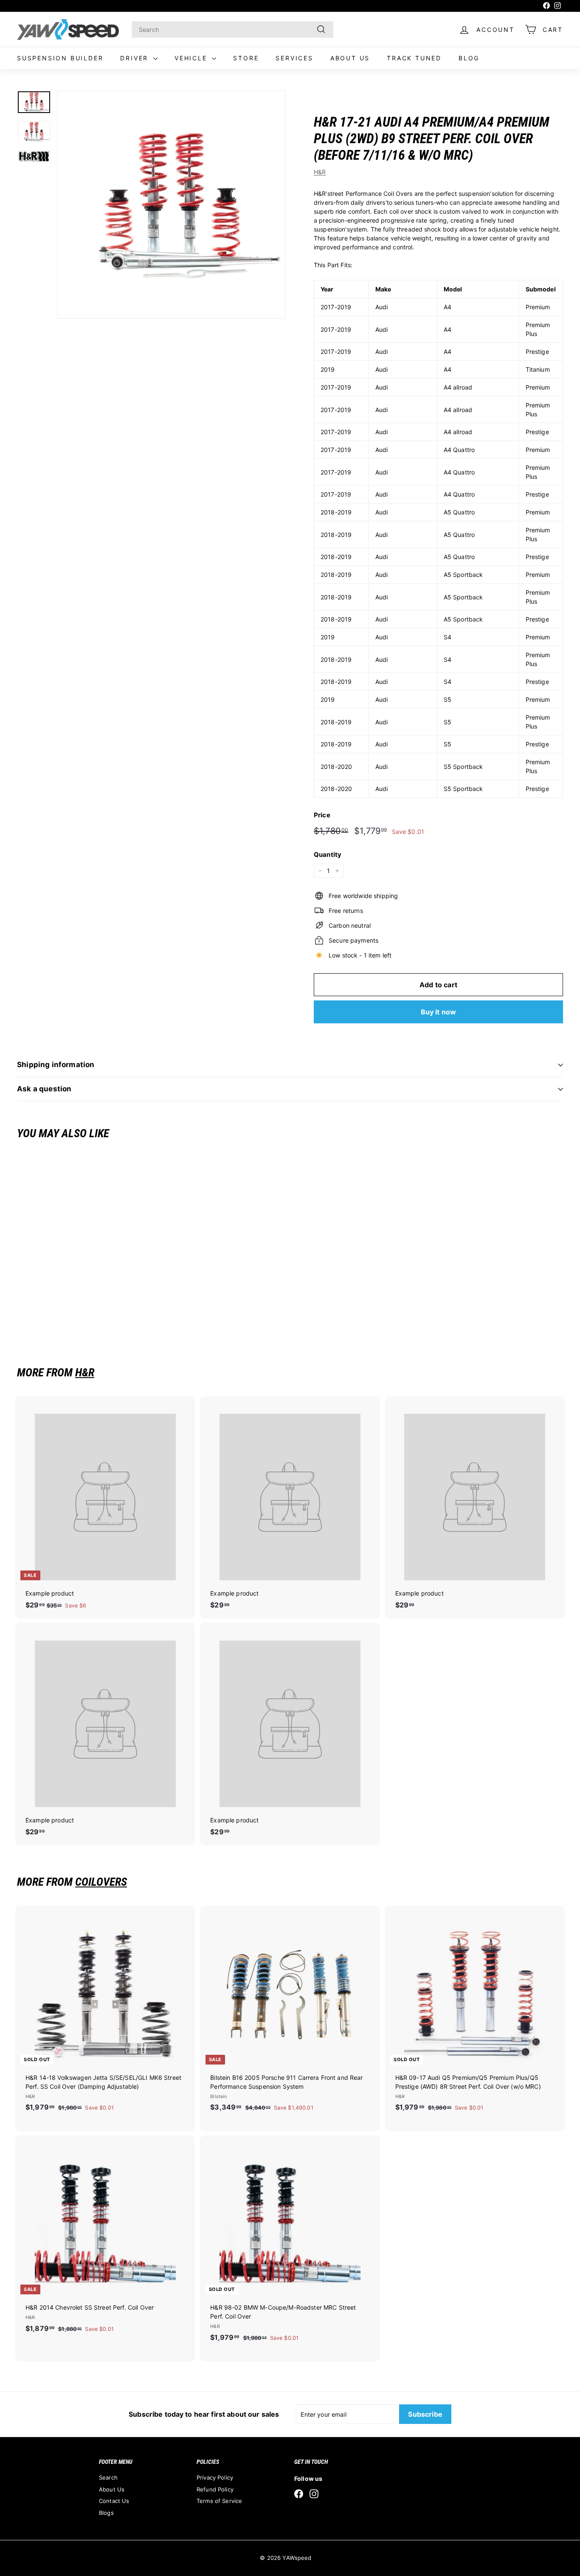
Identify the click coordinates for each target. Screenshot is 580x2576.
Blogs (106, 2513)
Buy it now (439, 1012)
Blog (469, 58)
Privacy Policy (215, 2477)
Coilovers (101, 1882)
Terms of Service (219, 2501)
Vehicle (192, 58)
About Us (350, 58)
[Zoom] (171, 205)
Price (322, 815)
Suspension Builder (60, 58)
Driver (136, 58)
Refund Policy (215, 2489)
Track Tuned (414, 58)
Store (246, 58)
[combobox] (232, 30)
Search (108, 2477)
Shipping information (56, 1065)
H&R (320, 172)
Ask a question (44, 1089)
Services (294, 58)
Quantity (328, 854)
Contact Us (114, 2501)
